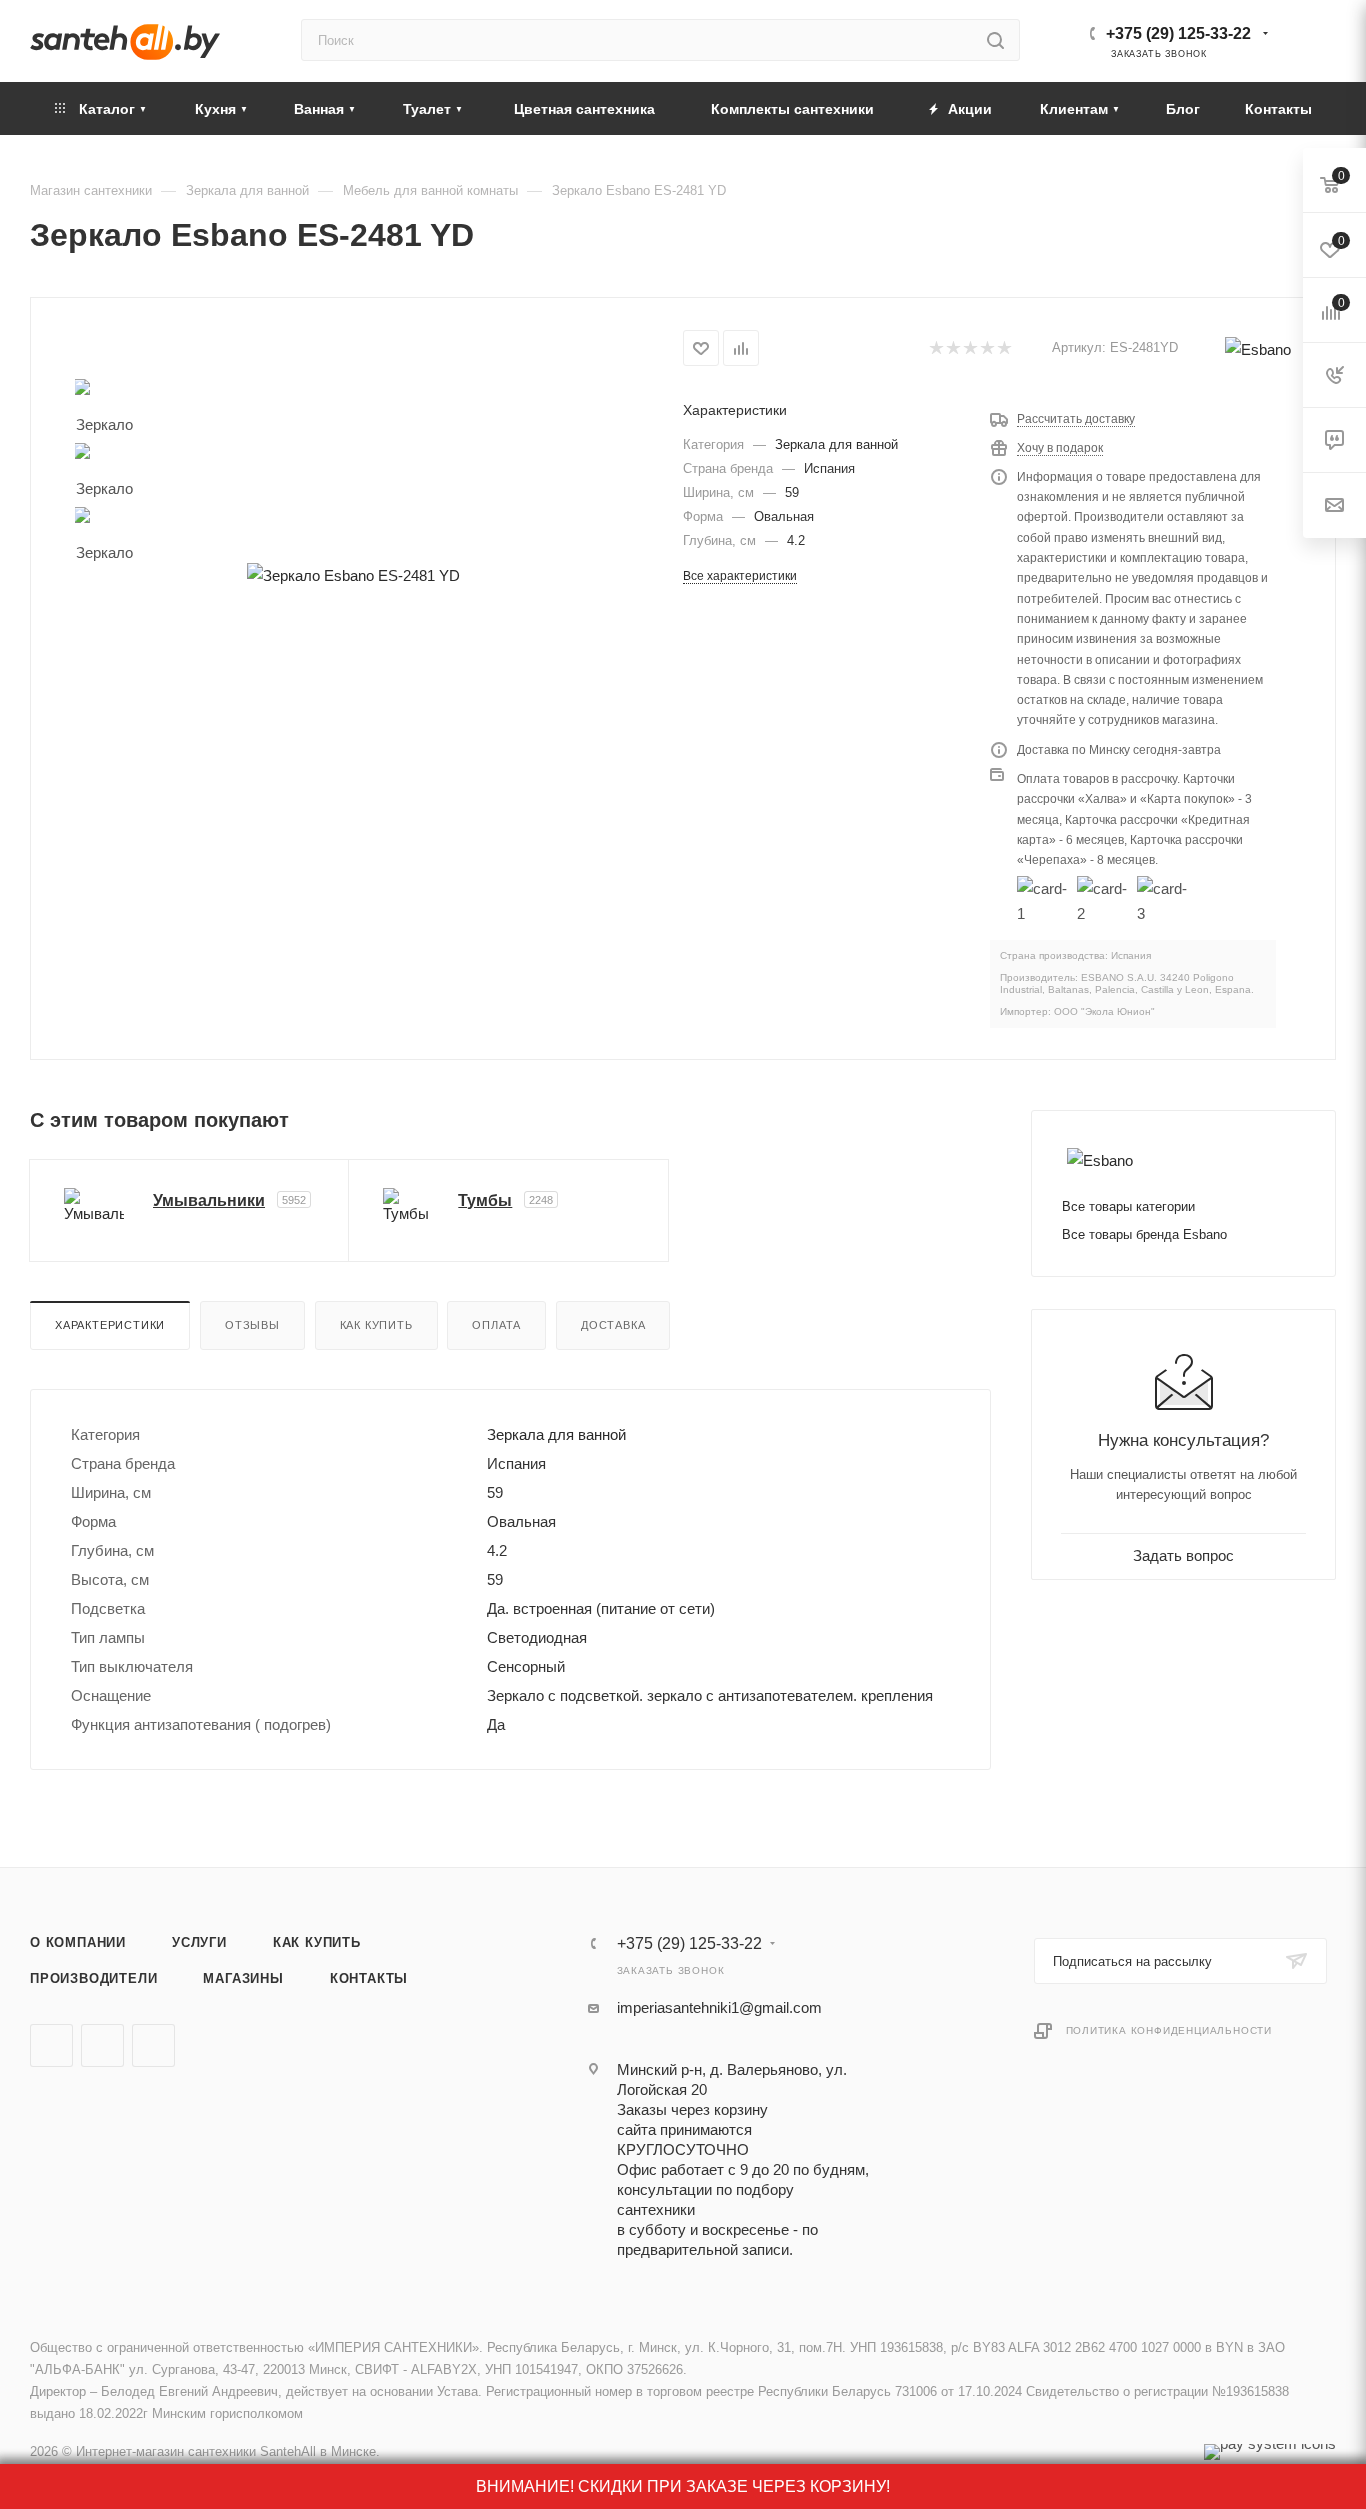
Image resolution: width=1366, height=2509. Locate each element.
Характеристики (110, 1325)
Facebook (102, 2045)
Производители (93, 1978)
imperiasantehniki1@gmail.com (719, 2007)
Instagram (153, 2045)
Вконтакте (51, 2045)
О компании (78, 1942)
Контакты (369, 1978)
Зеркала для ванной (836, 444)
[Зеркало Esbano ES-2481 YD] (353, 575)
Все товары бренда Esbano (1144, 1234)
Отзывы (252, 1325)
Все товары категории (1128, 1206)
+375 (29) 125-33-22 (1178, 33)
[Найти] (995, 40)
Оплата (496, 1325)
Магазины (243, 1978)
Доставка (613, 1325)
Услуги (199, 1942)
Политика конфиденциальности (1169, 2030)
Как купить (376, 1325)
